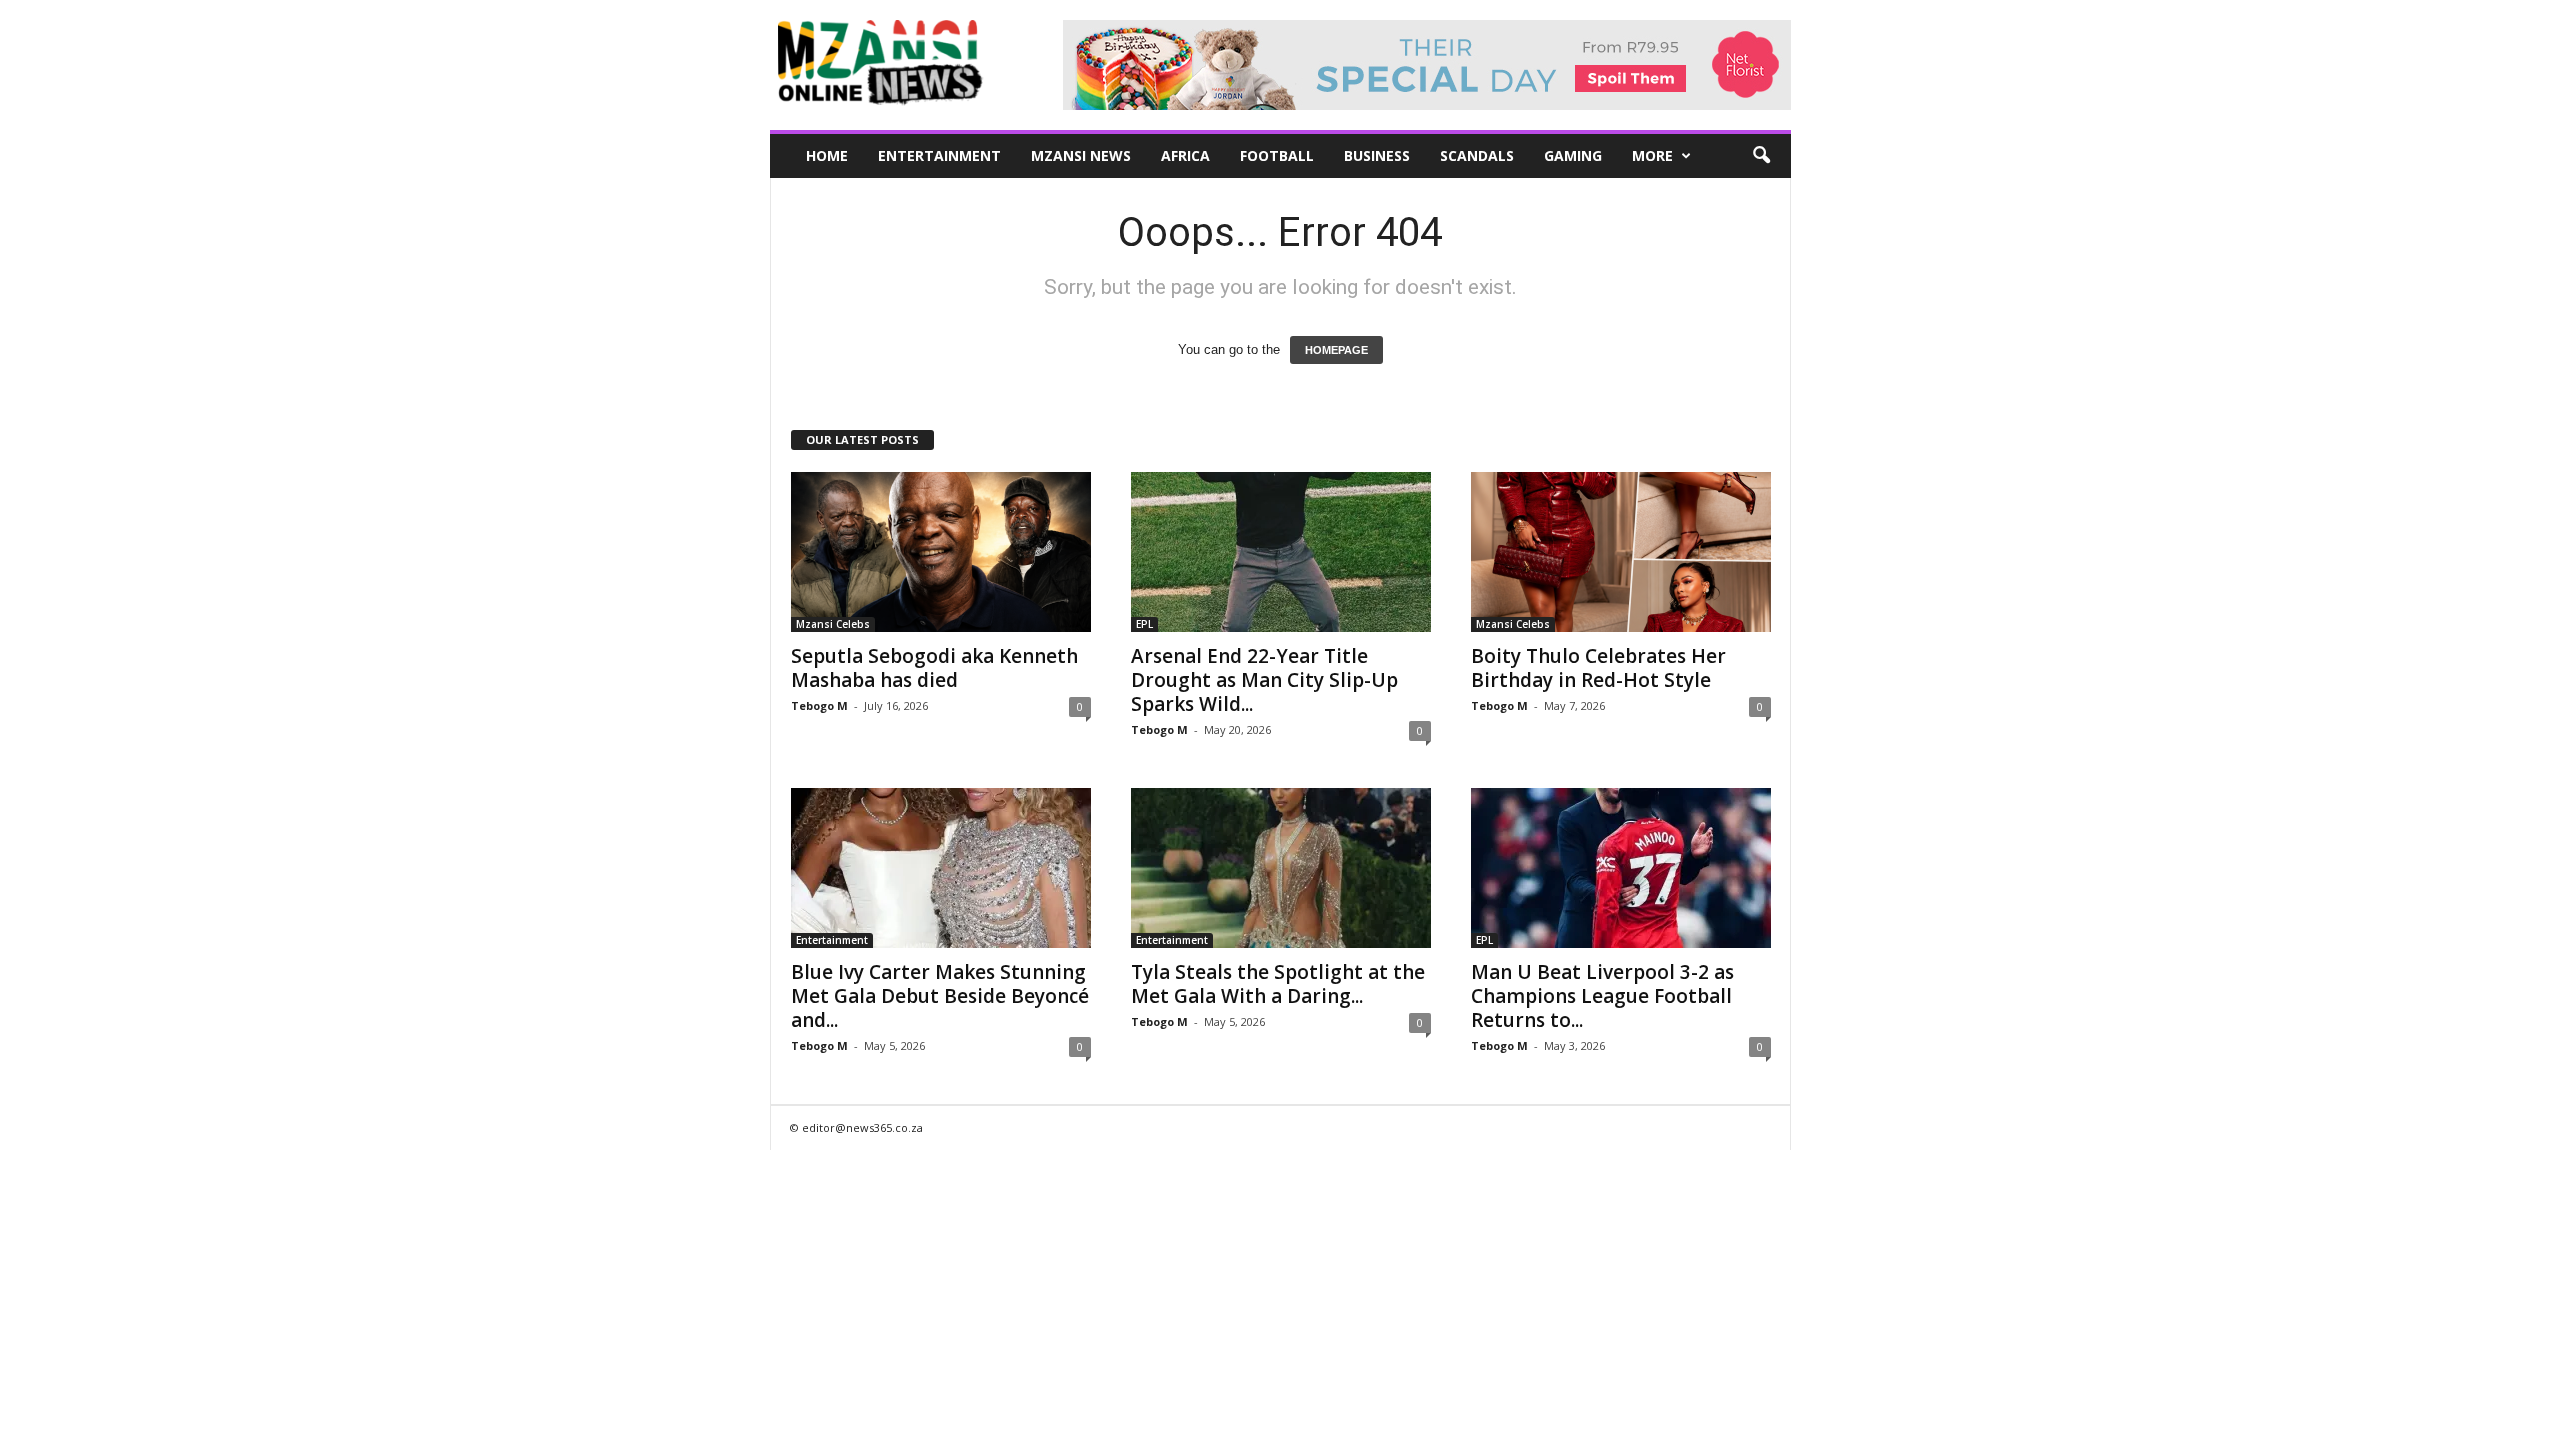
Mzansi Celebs (833, 624)
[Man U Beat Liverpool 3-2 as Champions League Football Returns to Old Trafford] (1621, 868)
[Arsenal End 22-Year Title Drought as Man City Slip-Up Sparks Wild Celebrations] (1281, 552)
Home (827, 155)
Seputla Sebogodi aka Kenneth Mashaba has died (934, 668)
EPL (1144, 624)
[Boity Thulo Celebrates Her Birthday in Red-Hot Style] (1621, 552)
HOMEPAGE (1336, 350)
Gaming (1573, 155)
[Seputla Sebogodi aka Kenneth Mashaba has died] (941, 552)
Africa (1185, 155)
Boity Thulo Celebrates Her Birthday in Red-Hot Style (1598, 668)
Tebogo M (819, 705)
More (1652, 155)
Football (1277, 155)
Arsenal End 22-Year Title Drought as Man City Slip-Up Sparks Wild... (1264, 680)
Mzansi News (1081, 155)
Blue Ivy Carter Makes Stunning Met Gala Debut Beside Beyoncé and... (940, 996)
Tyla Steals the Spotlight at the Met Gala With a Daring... (1278, 984)
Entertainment (939, 155)
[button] (1761, 156)
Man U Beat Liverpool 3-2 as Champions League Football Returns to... (1602, 996)
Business (1377, 155)
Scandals (1477, 155)
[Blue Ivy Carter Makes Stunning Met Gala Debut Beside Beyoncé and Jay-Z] (941, 868)
